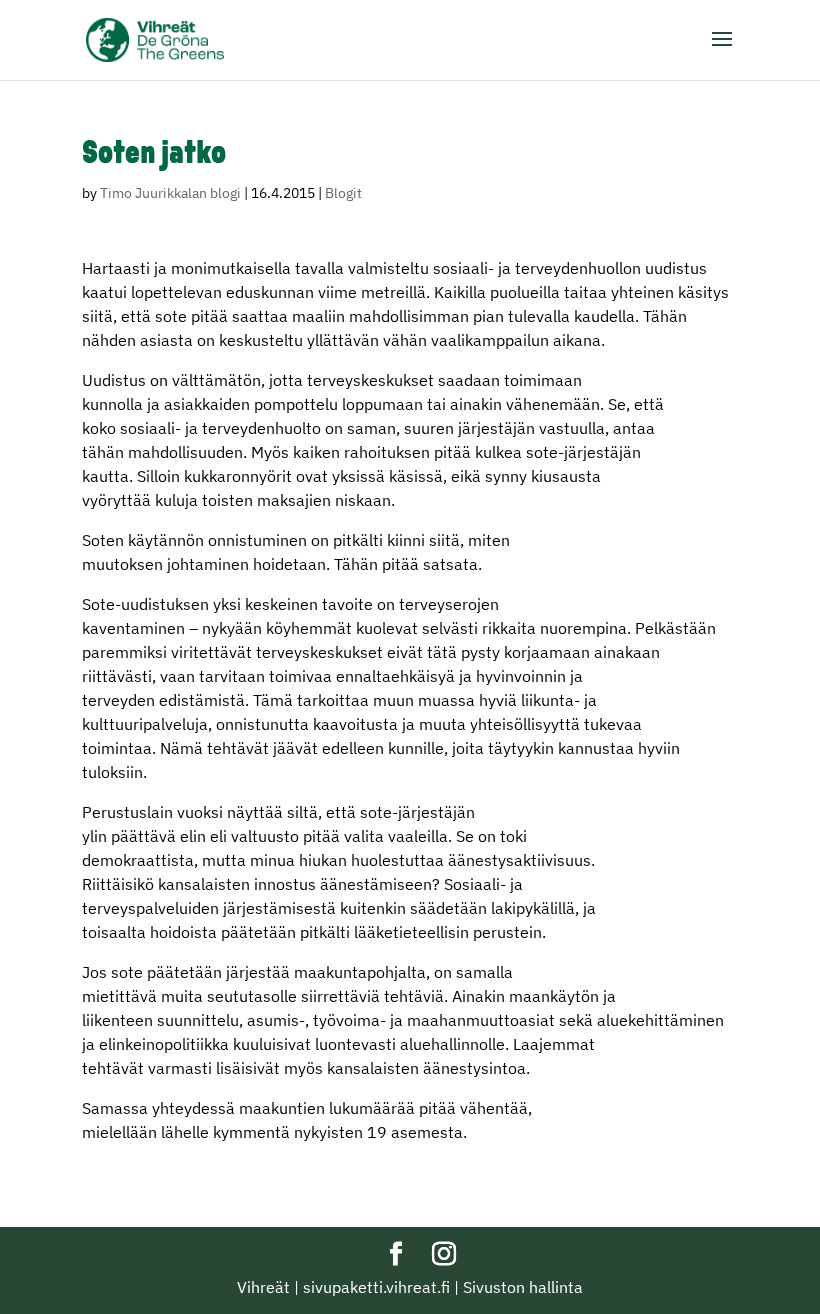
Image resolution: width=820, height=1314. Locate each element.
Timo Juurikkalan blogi (170, 193)
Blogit (343, 193)
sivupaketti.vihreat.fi (376, 1287)
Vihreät (263, 1287)
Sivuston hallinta (523, 1287)
